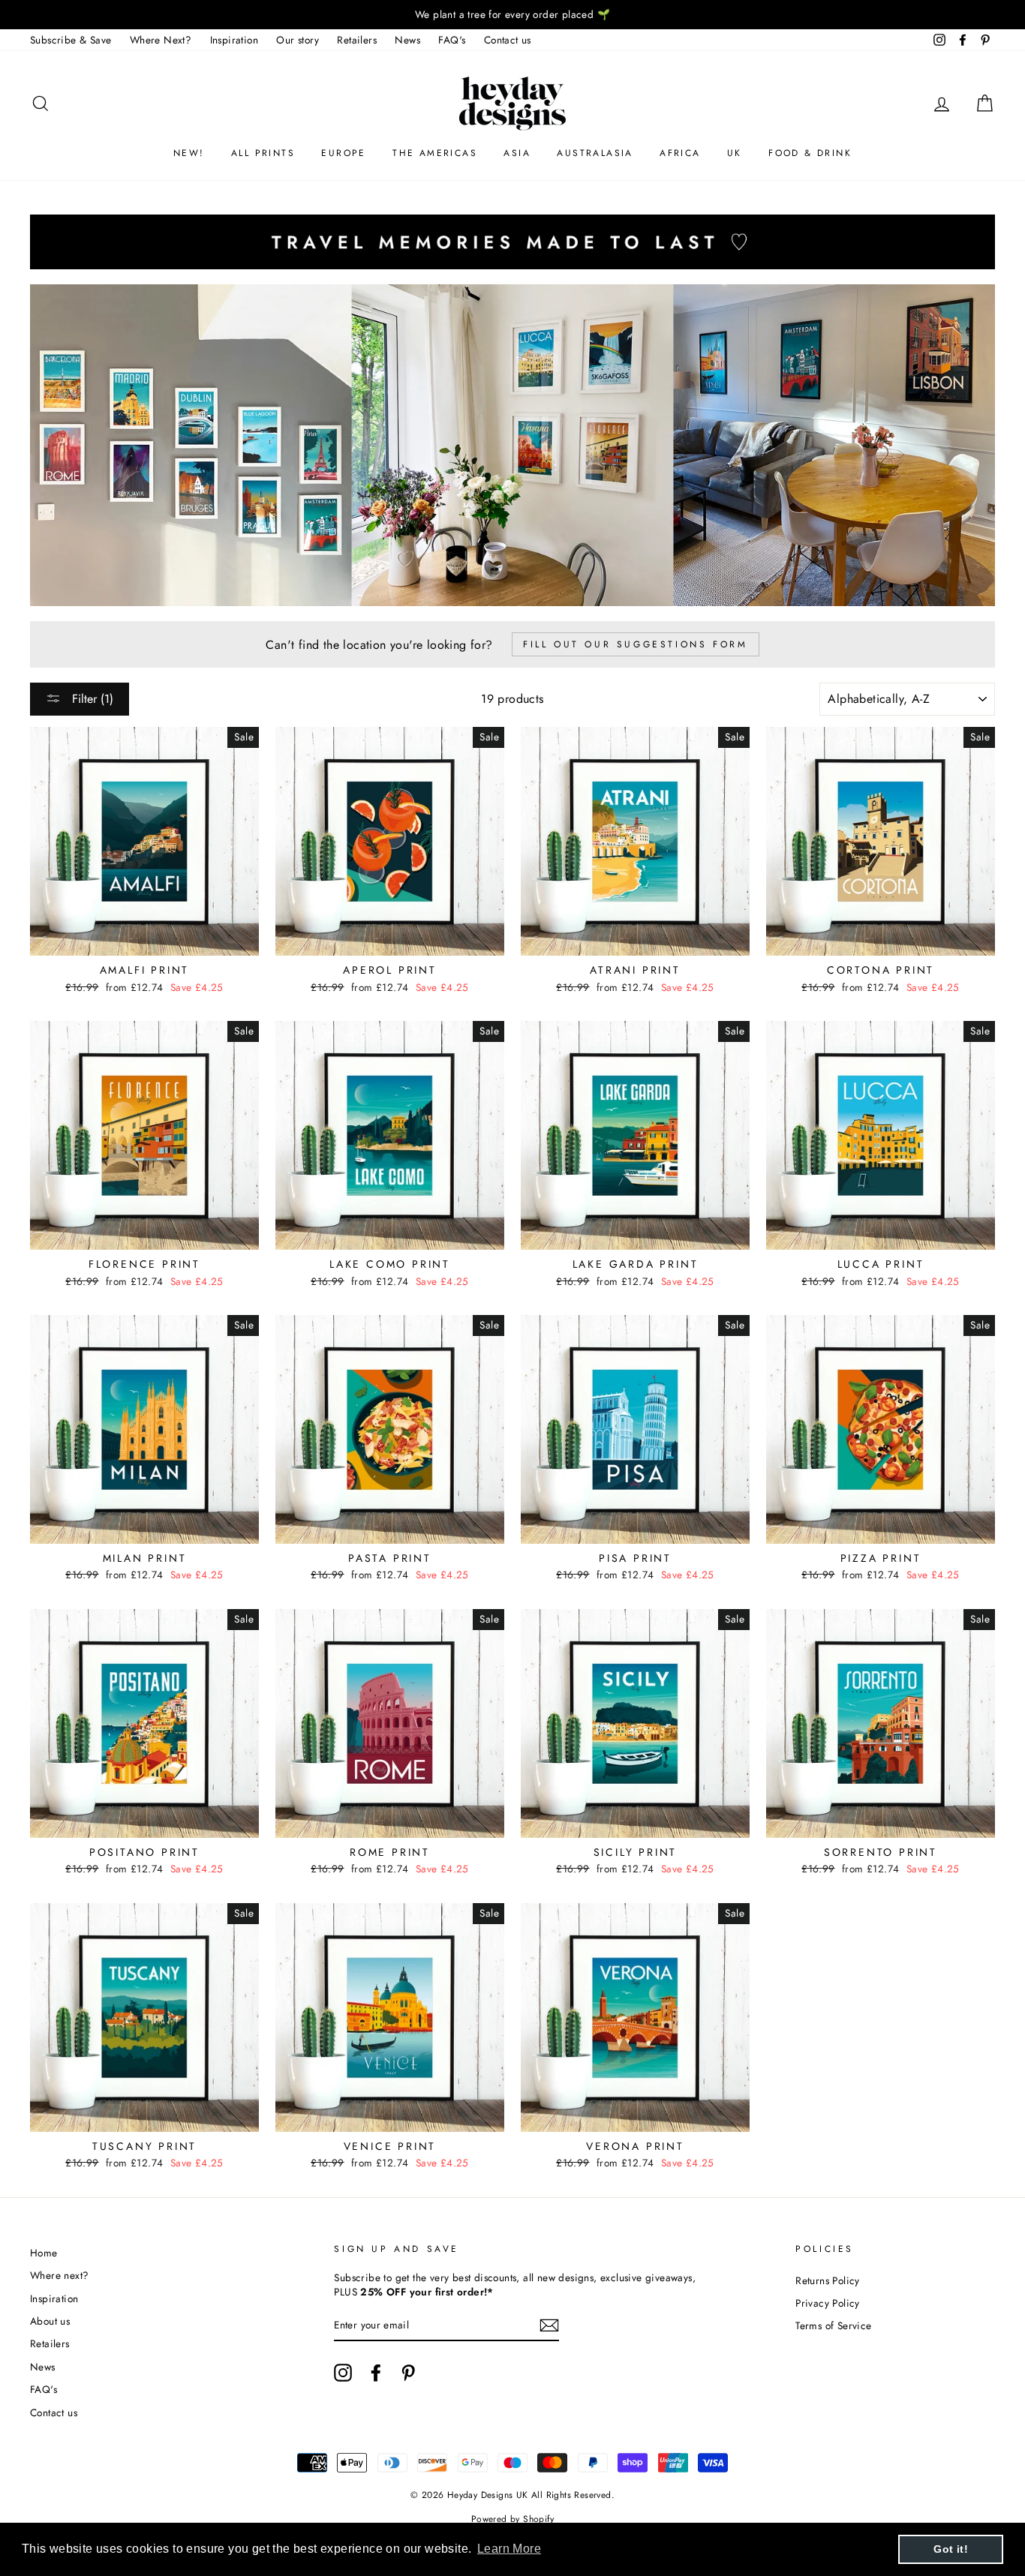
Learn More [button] (509, 2549)
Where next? (59, 2275)
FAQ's (452, 40)
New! (189, 153)
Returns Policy (828, 2280)
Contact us (508, 40)
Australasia (595, 153)
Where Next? (161, 40)
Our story (298, 40)
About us (50, 2321)
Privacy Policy (828, 2303)
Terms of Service (833, 2325)
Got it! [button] (951, 2549)
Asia (517, 153)
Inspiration (234, 40)
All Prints (263, 153)
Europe (343, 153)
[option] (512, 15)
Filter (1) (91, 699)
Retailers (357, 40)
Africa (680, 153)
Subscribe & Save (71, 40)
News (407, 40)
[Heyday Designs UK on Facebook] (376, 2373)
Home (44, 2253)
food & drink (810, 153)
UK (735, 153)
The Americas (435, 153)
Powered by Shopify (512, 2519)
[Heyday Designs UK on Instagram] (343, 2373)
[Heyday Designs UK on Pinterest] (408, 2373)
